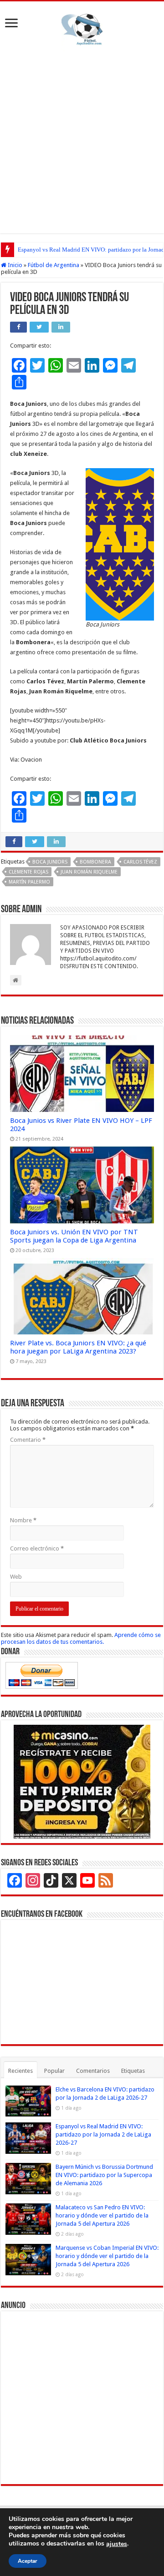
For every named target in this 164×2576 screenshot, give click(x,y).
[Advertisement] (82, 138)
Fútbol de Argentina (54, 265)
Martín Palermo (29, 882)
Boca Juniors (50, 862)
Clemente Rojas (28, 872)
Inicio (14, 265)
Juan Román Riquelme (89, 872)
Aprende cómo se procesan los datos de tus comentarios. (81, 1638)
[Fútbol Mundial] (82, 29)
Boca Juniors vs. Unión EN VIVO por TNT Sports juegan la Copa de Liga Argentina (74, 1236)
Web (16, 1577)
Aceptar (28, 2561)
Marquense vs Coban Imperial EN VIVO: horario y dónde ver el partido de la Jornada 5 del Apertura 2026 (107, 2256)
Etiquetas (133, 2071)
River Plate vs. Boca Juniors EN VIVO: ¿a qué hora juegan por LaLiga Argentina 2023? (78, 1347)
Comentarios (93, 2071)
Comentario (28, 1440)
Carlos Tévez (140, 862)
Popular (54, 2071)
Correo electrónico (37, 1548)
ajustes (117, 2544)
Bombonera (95, 862)
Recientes (20, 2071)
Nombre (23, 1520)
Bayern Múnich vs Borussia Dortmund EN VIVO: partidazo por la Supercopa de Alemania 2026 (104, 2175)
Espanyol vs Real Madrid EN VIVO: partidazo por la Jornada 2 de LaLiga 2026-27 (103, 2134)
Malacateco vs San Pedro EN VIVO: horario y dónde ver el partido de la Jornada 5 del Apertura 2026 (102, 2215)
